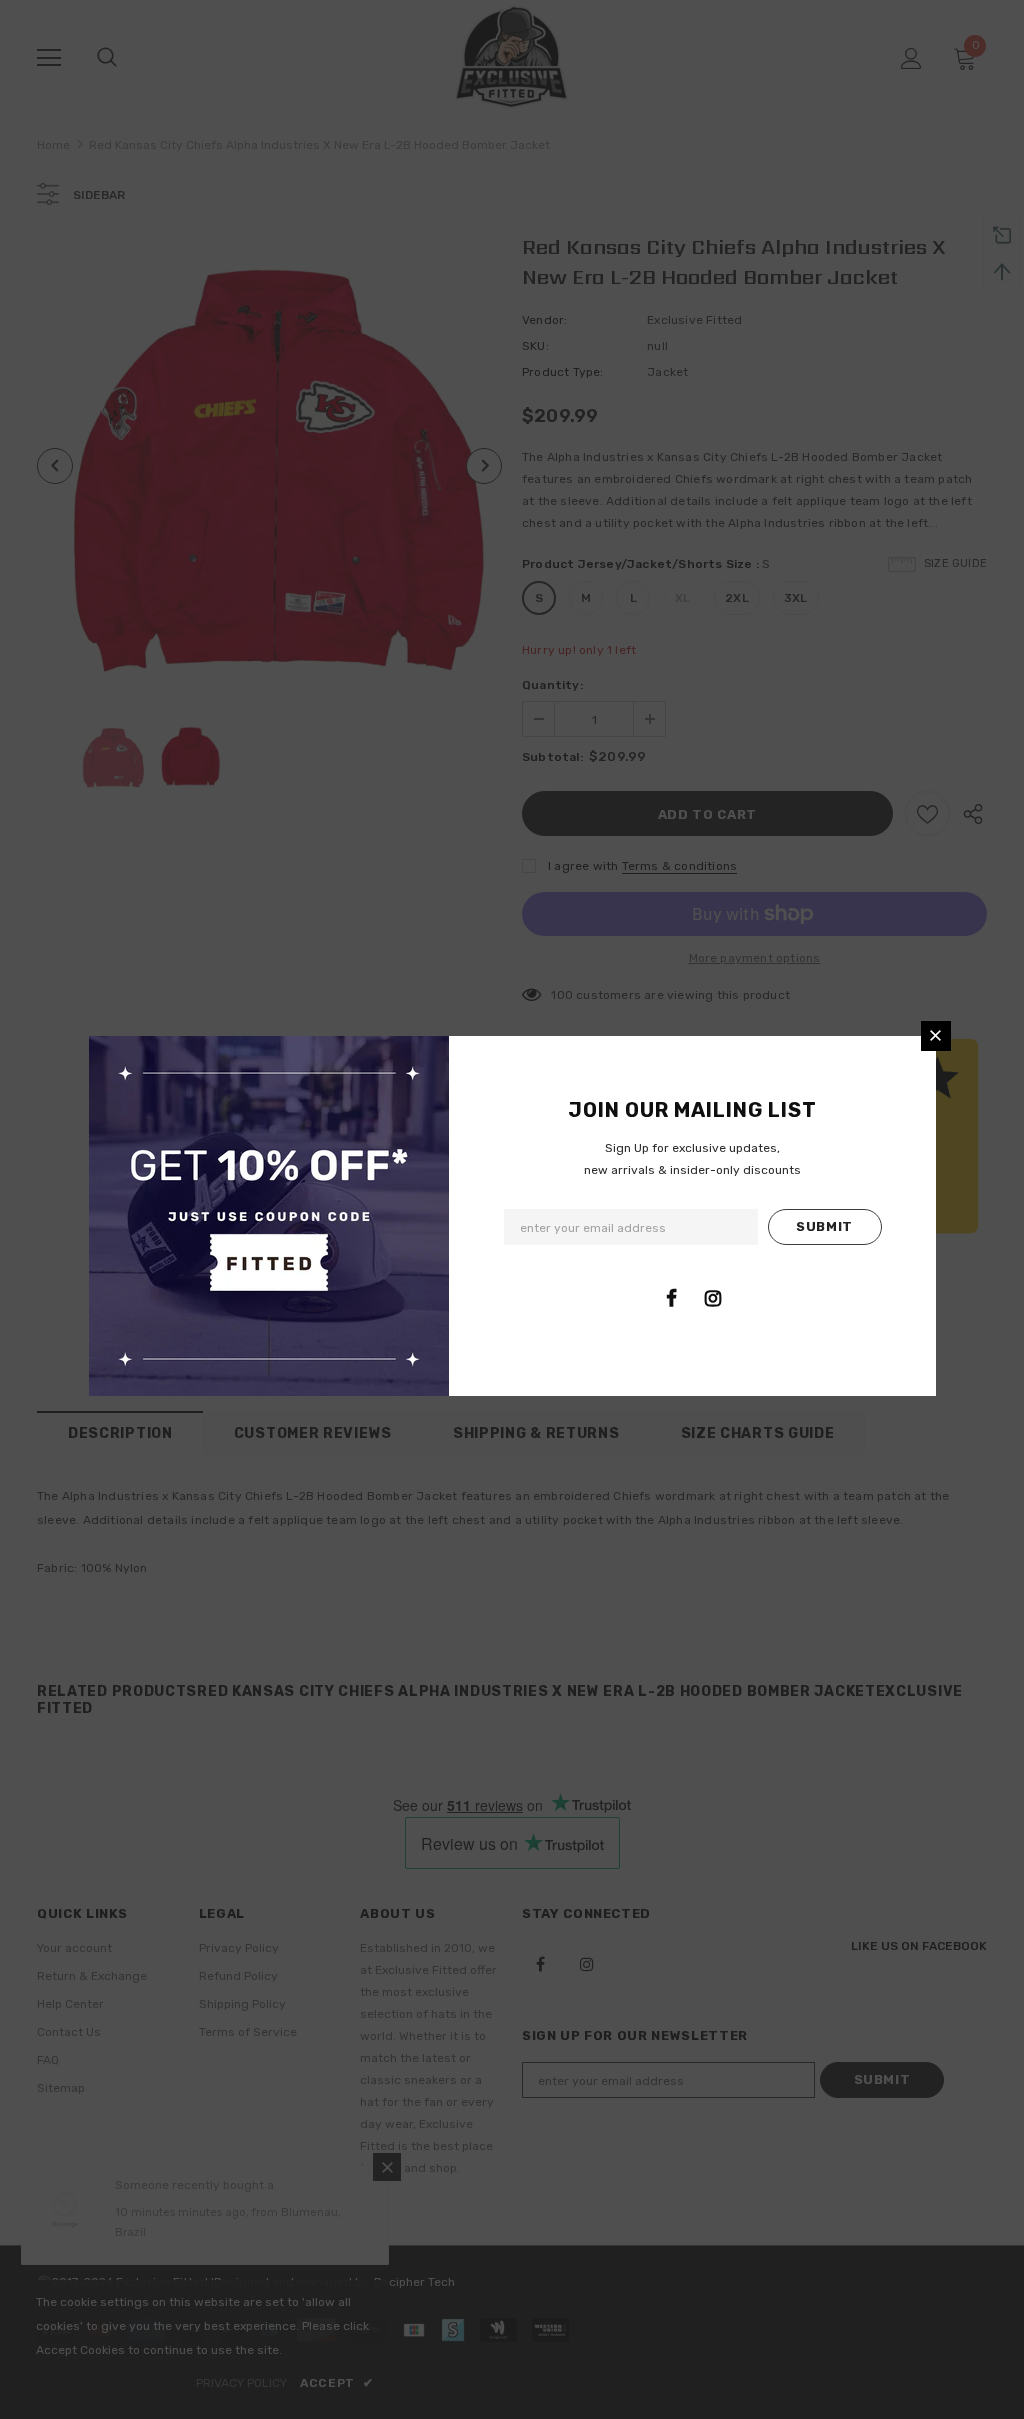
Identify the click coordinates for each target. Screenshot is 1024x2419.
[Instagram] (713, 1298)
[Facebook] (672, 1298)
